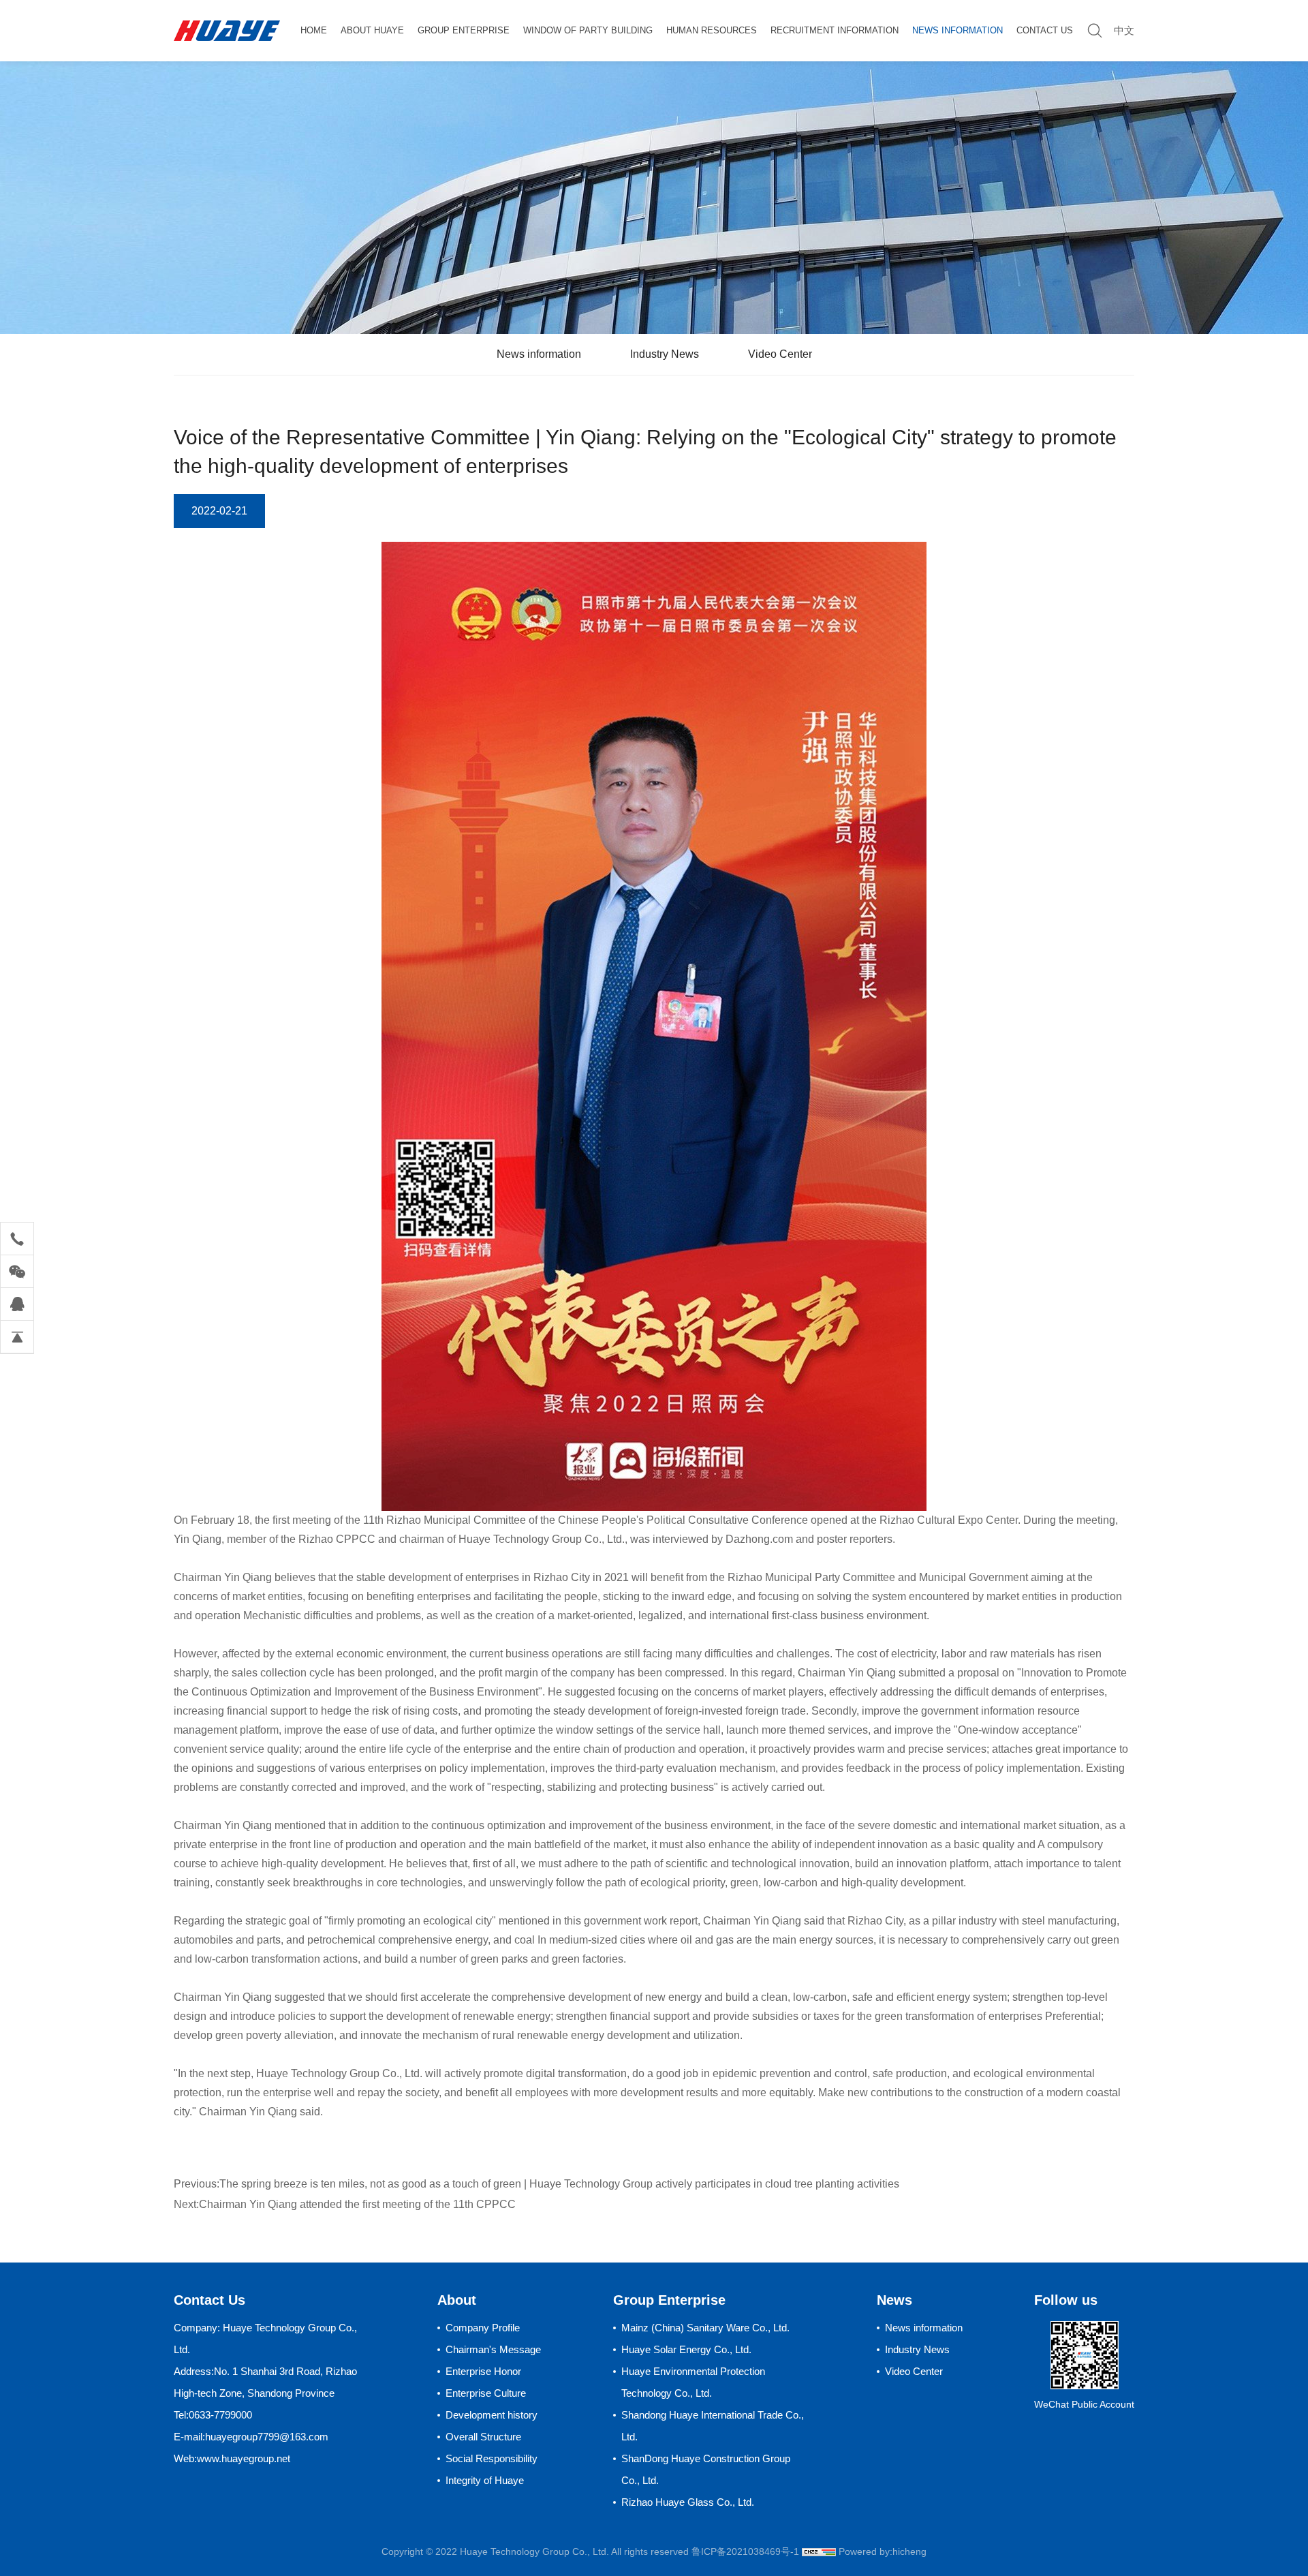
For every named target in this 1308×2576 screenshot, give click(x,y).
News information (957, 30)
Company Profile (483, 2328)
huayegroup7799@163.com (267, 2437)
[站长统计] (819, 2551)
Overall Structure (483, 2437)
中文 (1124, 30)
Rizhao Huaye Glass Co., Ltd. (688, 2502)
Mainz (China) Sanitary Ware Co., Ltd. (705, 2328)
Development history (492, 2415)
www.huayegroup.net (244, 2458)
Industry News (665, 354)
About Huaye (372, 30)
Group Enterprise (464, 30)
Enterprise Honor (483, 2371)
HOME (314, 30)
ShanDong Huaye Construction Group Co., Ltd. (706, 2469)
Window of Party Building (588, 30)
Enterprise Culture (486, 2393)
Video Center (780, 354)
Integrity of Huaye (485, 2480)
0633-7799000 (220, 2415)
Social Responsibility (492, 2458)
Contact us (1045, 30)
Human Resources (712, 30)
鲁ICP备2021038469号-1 (745, 2551)
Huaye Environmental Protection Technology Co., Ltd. (693, 2382)
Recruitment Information (835, 30)
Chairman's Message (493, 2349)
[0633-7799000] (17, 1239)
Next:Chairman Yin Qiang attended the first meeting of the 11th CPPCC (345, 2204)
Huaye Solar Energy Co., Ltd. (686, 2349)
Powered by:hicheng (883, 2551)
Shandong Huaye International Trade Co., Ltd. (713, 2426)
